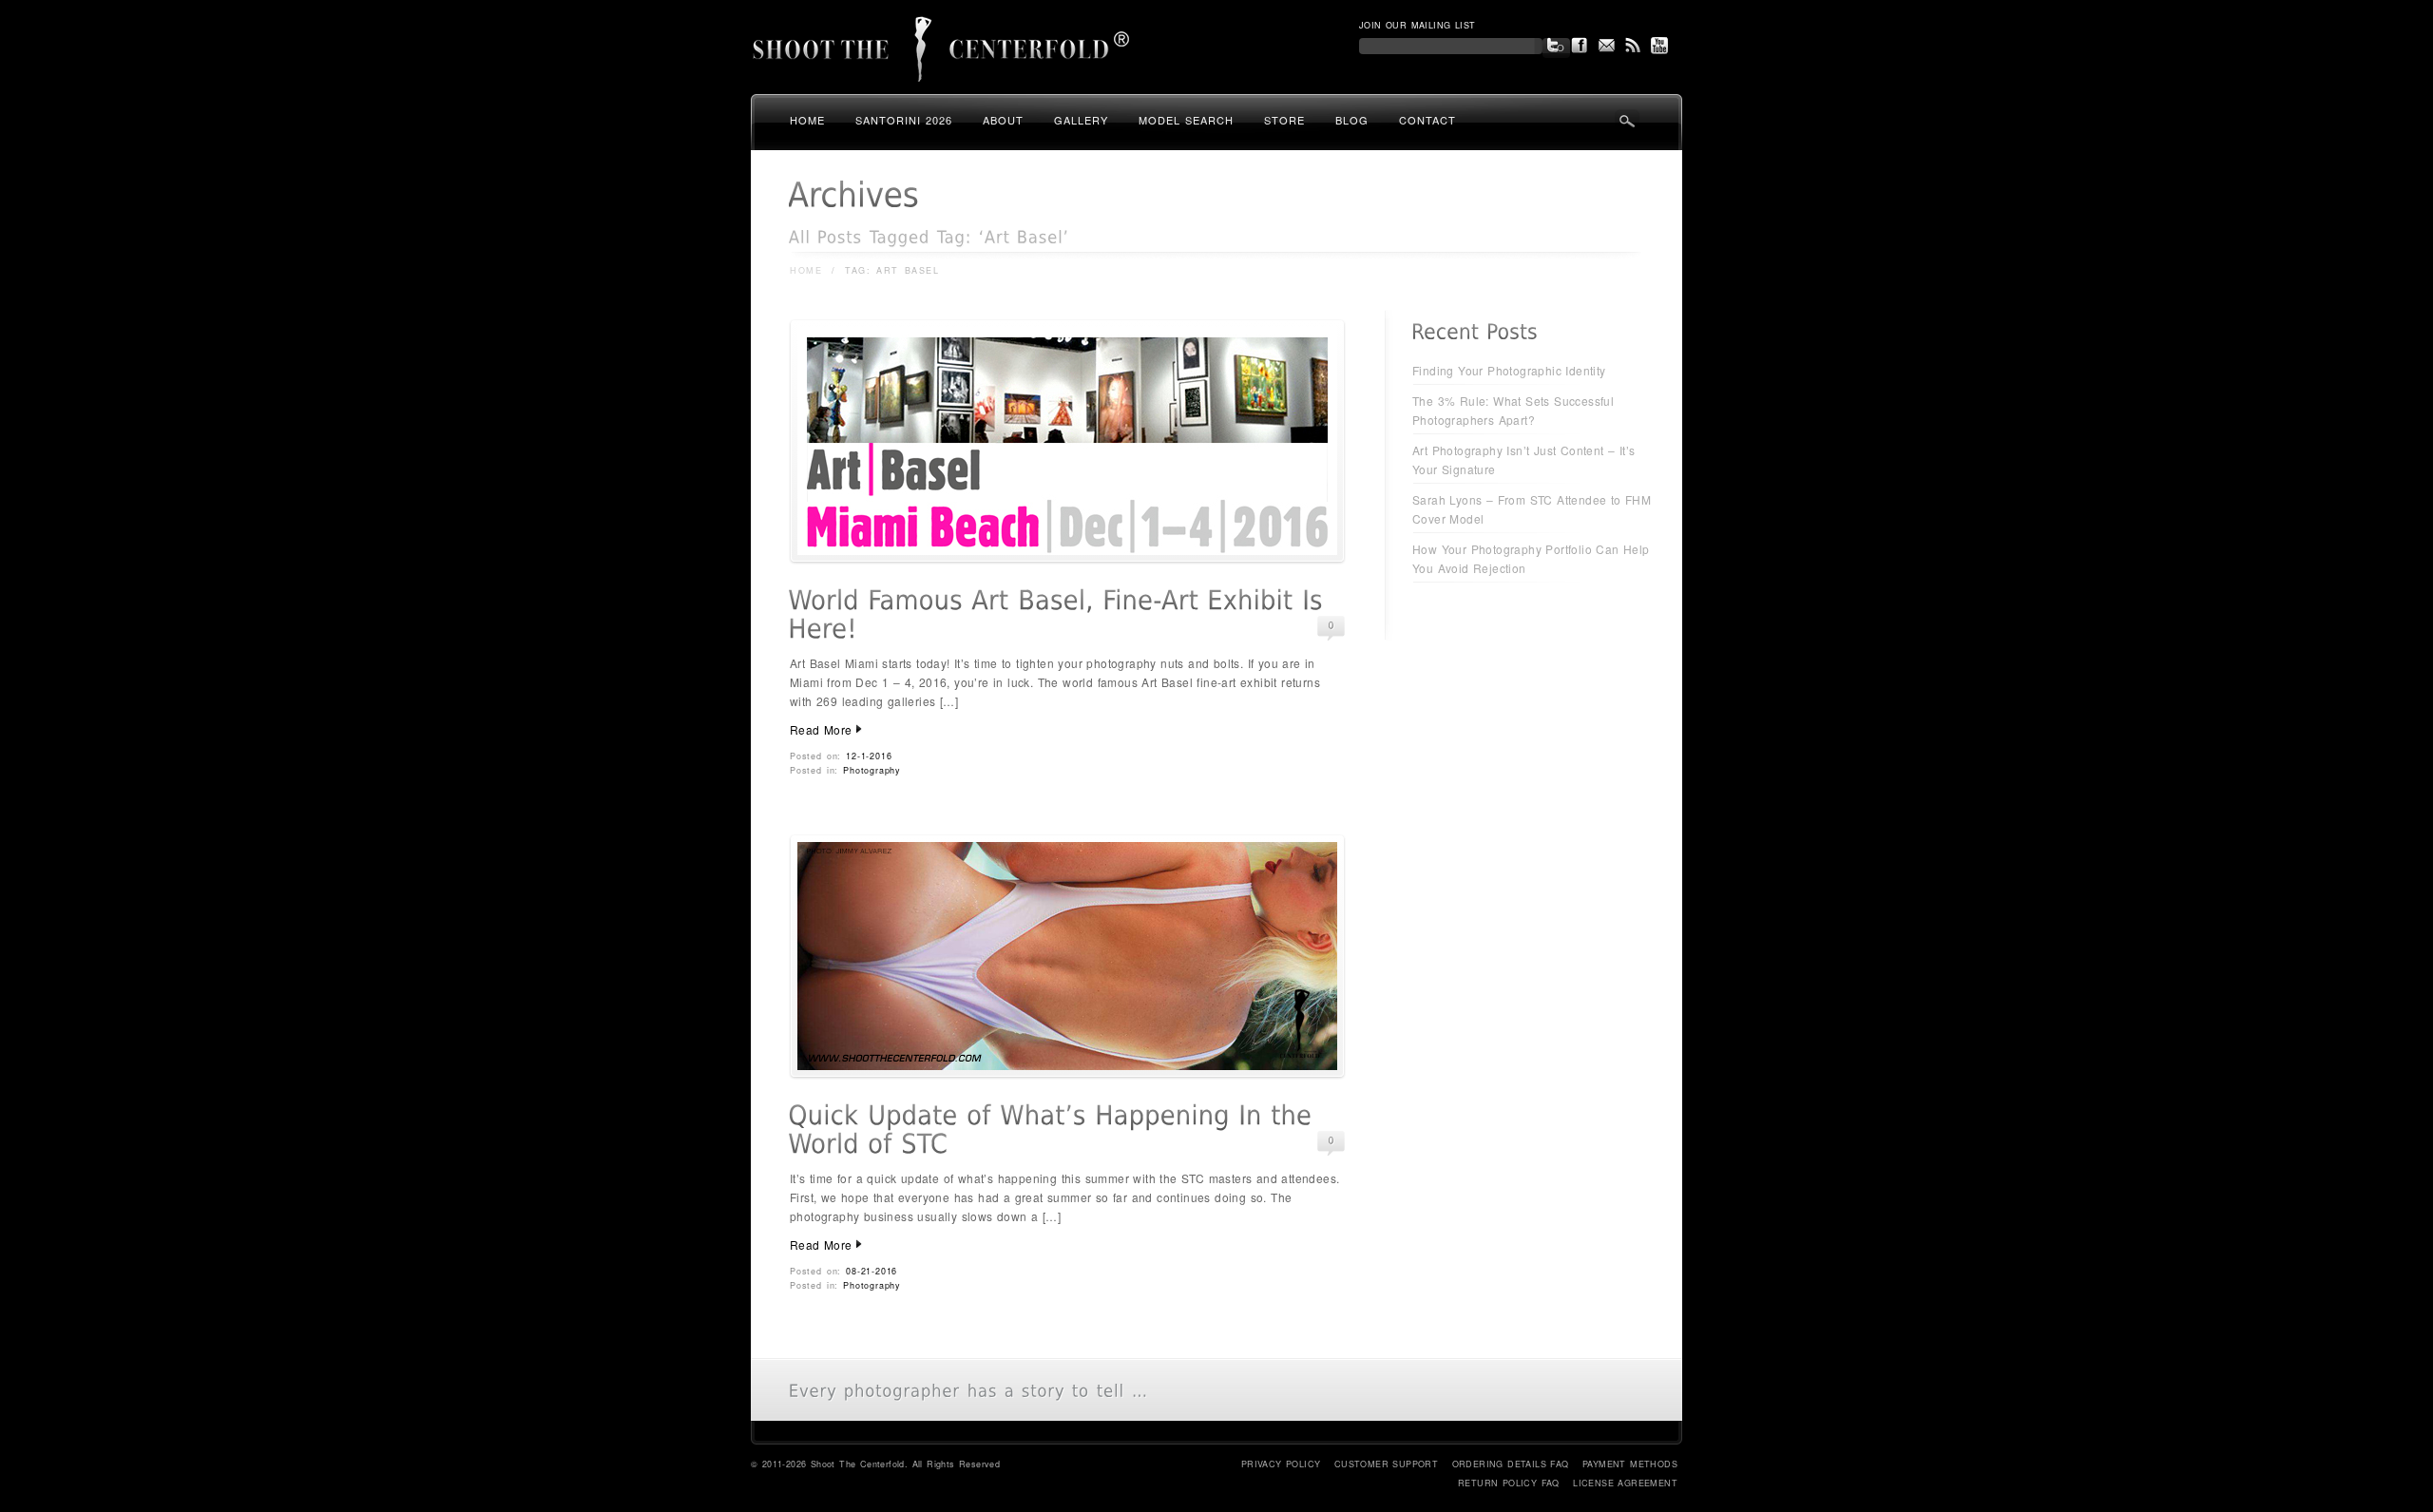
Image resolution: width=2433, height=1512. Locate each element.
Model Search (1186, 120)
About (1003, 120)
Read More (821, 729)
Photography (872, 770)
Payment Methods (1630, 1464)
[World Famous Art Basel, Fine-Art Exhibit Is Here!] (1067, 558)
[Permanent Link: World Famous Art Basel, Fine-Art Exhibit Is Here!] (1060, 615)
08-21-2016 (872, 1271)
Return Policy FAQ (1509, 1483)
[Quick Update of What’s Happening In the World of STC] (1067, 1073)
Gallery (1081, 120)
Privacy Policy (1281, 1464)
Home (807, 120)
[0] (1331, 626)
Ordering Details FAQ (1511, 1464)
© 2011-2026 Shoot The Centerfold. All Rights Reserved (875, 1464)
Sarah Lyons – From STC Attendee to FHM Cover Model (1532, 509)
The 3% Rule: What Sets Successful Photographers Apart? (1513, 410)
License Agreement (1625, 1483)
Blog (1352, 120)
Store (1284, 120)
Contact (1427, 120)
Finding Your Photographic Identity (1509, 370)
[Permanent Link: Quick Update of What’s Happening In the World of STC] (1054, 1130)
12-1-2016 (869, 756)
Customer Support (1386, 1464)
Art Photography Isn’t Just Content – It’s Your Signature (1523, 459)
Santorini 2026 (904, 120)
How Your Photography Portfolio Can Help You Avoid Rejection (1531, 558)
